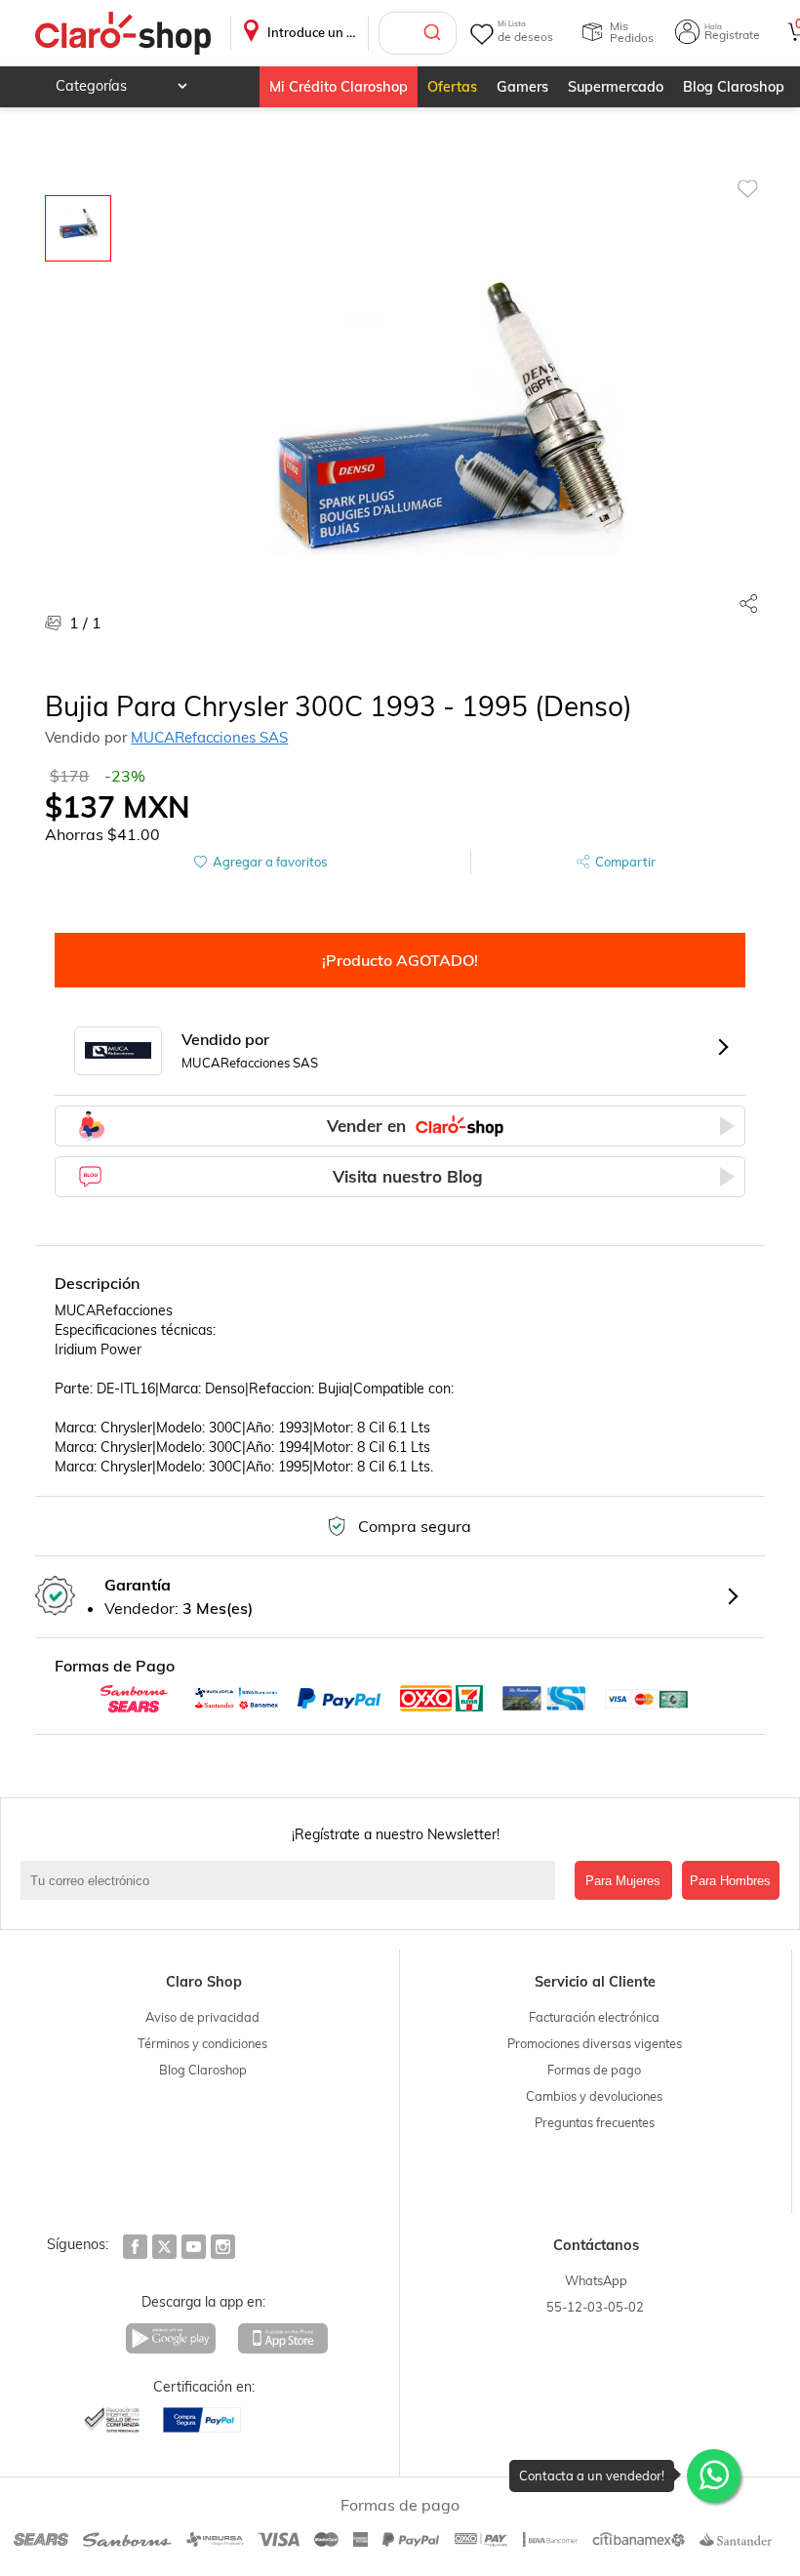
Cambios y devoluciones (594, 2096)
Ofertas (452, 87)
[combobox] (418, 33)
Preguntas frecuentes (595, 2122)
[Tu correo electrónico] (292, 1880)
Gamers (522, 87)
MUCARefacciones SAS (209, 737)
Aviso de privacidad (202, 2017)
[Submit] (435, 33)
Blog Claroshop (734, 87)
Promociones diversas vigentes (595, 2043)
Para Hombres (730, 1881)
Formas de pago (594, 2070)
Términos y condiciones (202, 2043)
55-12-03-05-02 (595, 2307)
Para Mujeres (623, 1881)
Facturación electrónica (594, 2017)
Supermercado (616, 87)
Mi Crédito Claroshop (339, 87)
